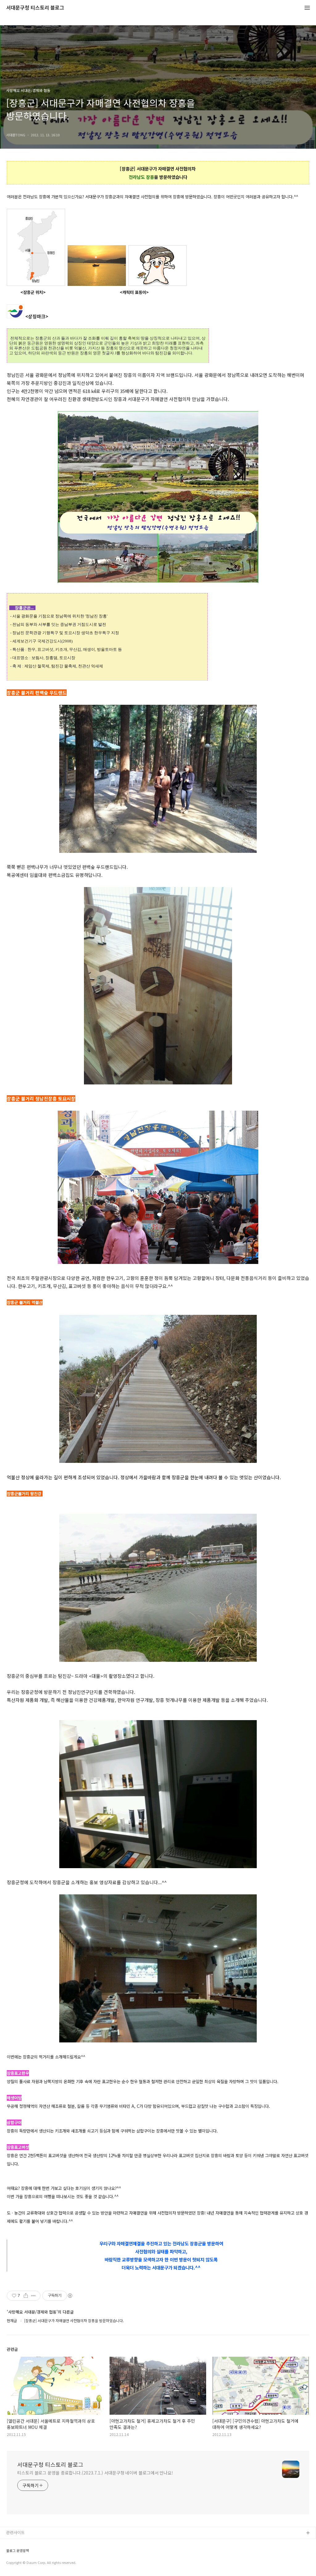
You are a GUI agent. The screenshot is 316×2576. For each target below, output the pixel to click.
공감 (10, 2553)
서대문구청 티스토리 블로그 (35, 8)
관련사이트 (15, 2532)
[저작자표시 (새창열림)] (70, 2296)
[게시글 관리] (33, 2296)
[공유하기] (26, 2296)
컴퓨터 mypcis (19, 2563)
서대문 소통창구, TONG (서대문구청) (38, 2543)
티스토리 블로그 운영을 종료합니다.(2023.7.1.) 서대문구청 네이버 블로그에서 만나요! (95, 2473)
